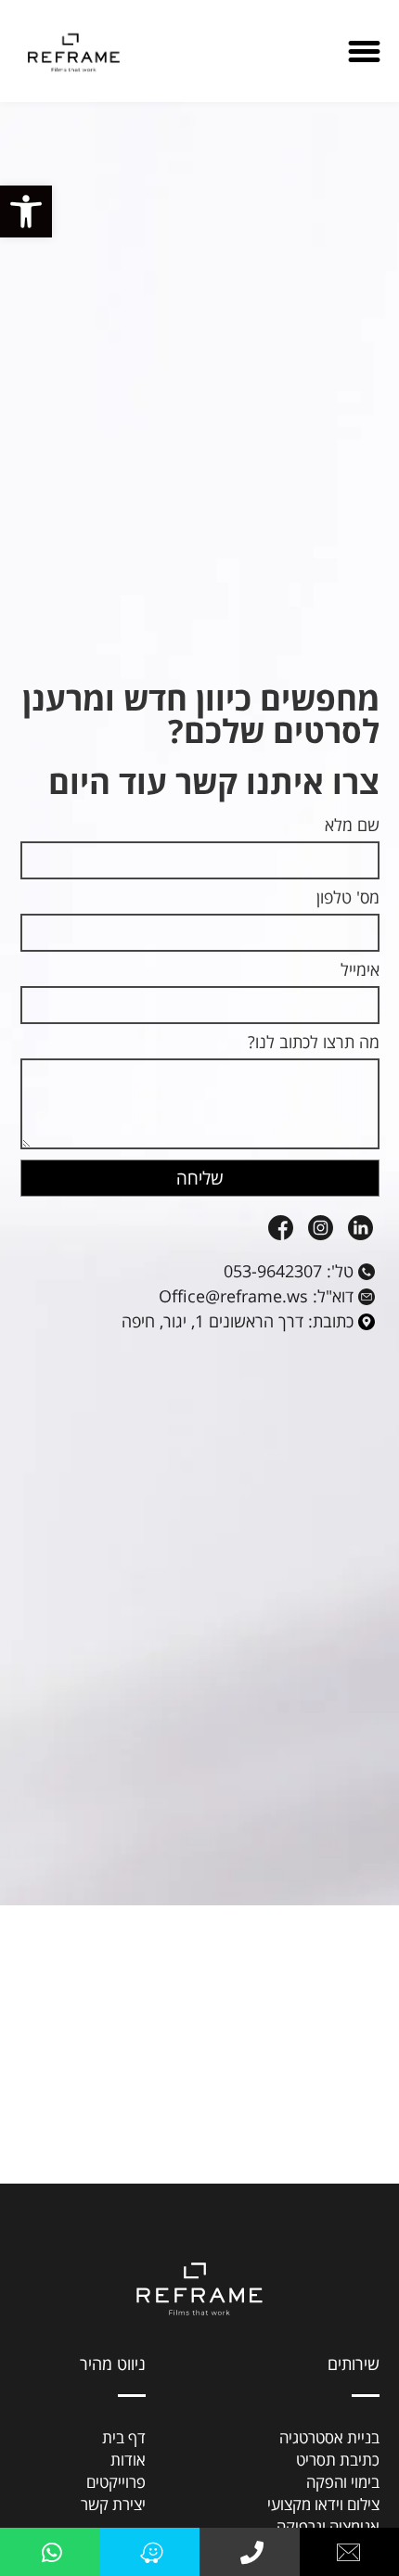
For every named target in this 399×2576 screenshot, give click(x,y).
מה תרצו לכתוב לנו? (314, 1043)
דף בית (124, 2437)
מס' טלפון (348, 898)
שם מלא (352, 826)
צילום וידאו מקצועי (323, 2504)
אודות (128, 2460)
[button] (26, 211)
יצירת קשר (113, 2504)
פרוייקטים (116, 2482)
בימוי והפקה (343, 2482)
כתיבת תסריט (338, 2460)
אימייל (360, 971)
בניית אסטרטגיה (329, 2437)
